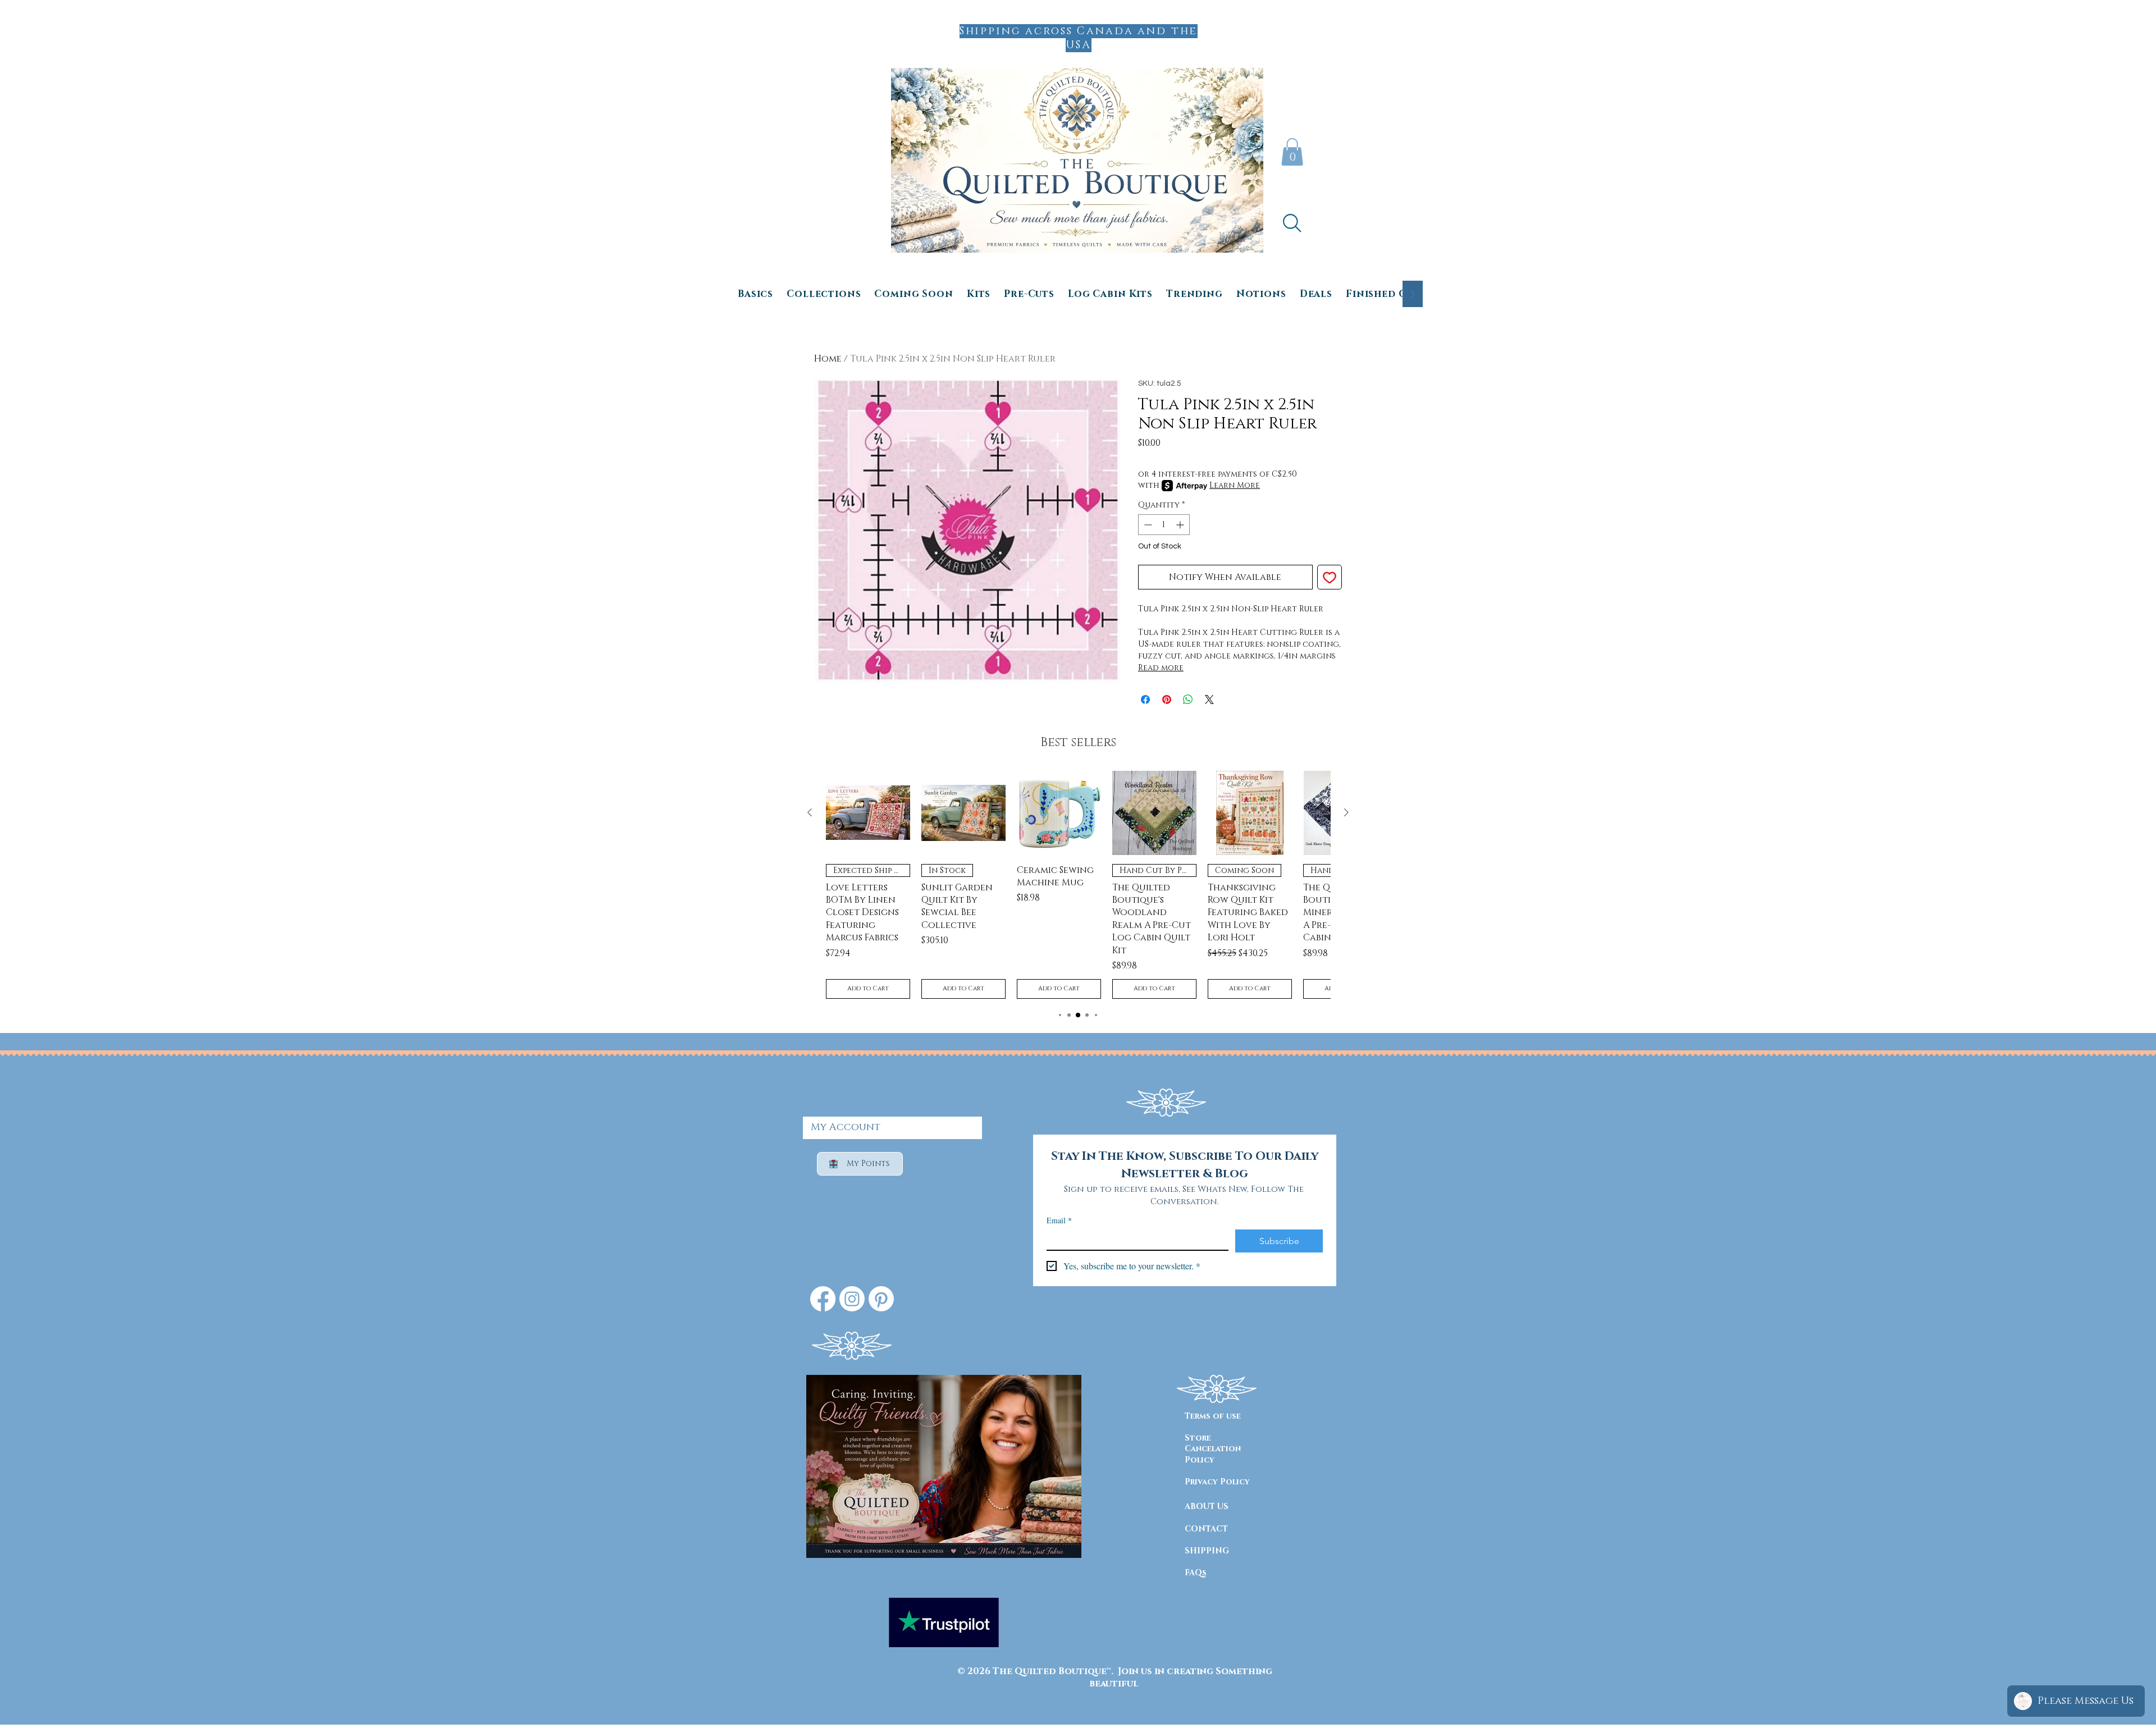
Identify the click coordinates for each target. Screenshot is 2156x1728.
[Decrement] (1147, 525)
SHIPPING (1207, 1551)
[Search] (1292, 223)
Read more (1161, 668)
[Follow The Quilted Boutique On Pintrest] (881, 1299)
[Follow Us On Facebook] (823, 1299)
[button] (1292, 152)
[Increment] (1181, 525)
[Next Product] (1346, 812)
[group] (1078, 885)
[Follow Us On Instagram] (852, 1299)
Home (828, 359)
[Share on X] (1209, 700)
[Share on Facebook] (1145, 700)
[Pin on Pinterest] (1167, 700)
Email (1059, 1220)
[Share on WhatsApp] (1188, 700)
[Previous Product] (810, 812)
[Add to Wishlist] (1330, 577)
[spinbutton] (1164, 525)
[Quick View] (868, 813)
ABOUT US (1207, 1507)
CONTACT (1206, 1529)
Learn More (1235, 485)
